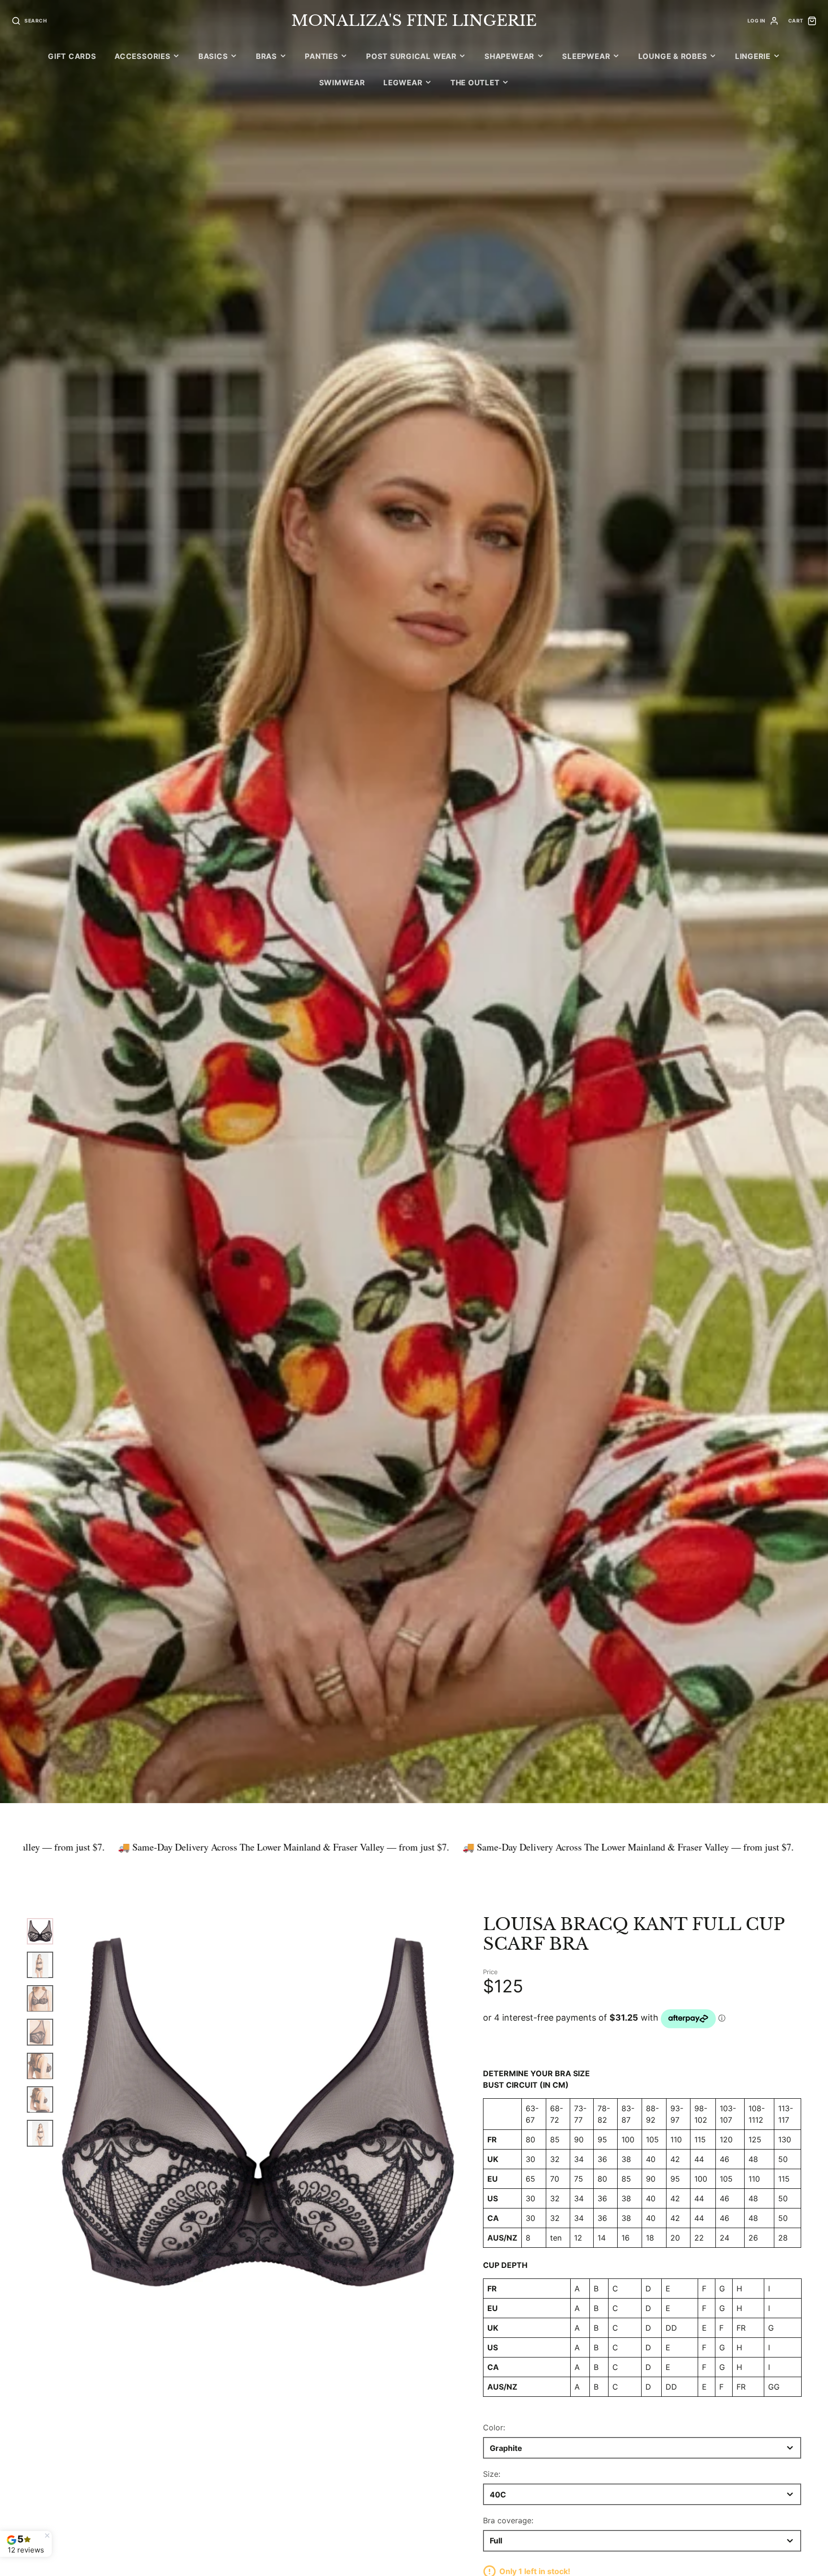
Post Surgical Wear (411, 56)
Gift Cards (72, 56)
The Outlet (475, 83)
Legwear (403, 83)
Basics (213, 56)
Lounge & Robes (673, 56)
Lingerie (753, 56)
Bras (266, 56)
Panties (321, 56)
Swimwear (342, 83)
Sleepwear (586, 56)
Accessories (142, 56)
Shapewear (509, 56)
